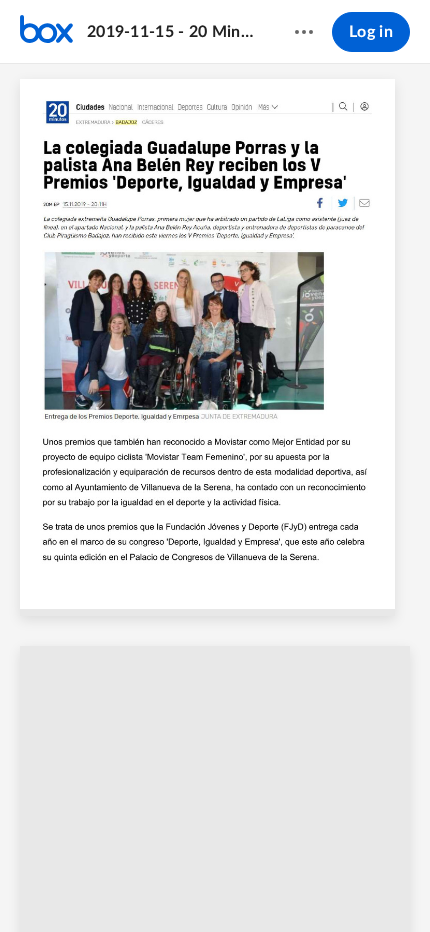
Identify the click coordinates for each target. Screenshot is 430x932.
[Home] (46, 32)
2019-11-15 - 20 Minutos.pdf (171, 32)
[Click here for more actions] (304, 32)
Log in (371, 32)
